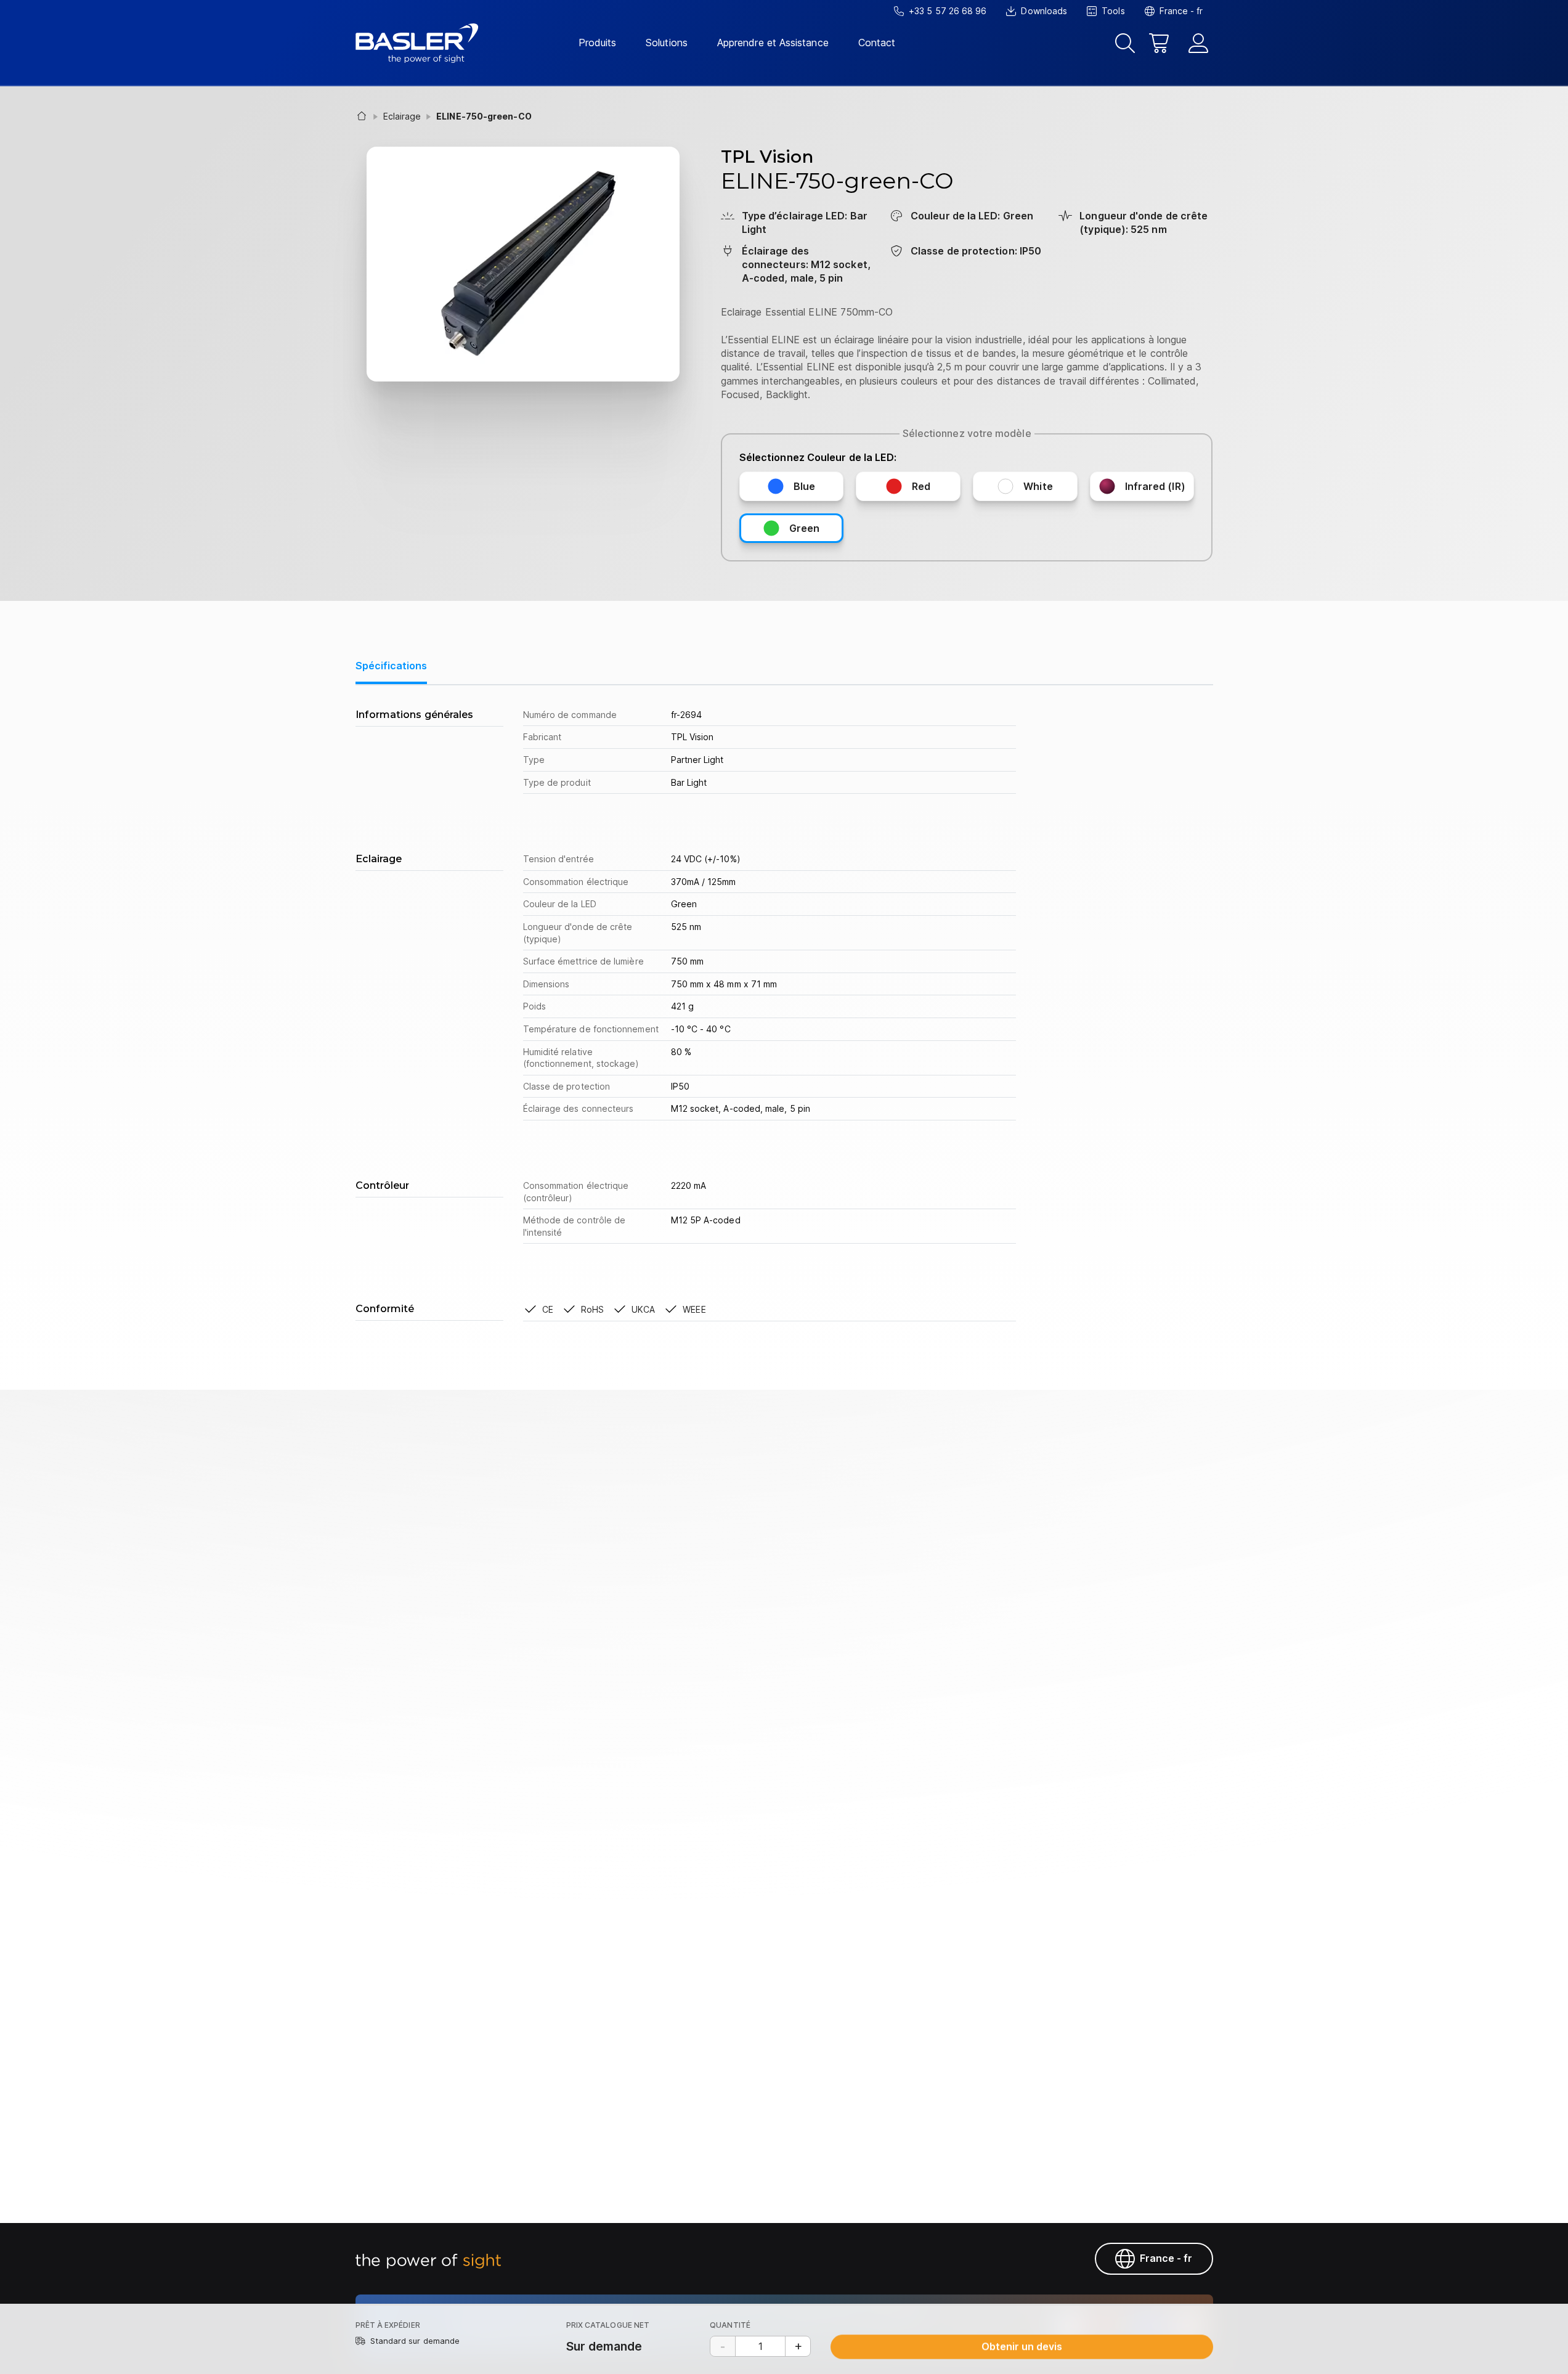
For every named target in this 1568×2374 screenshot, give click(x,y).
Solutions (667, 43)
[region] (784, 1017)
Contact (877, 43)
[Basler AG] (417, 43)
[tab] (391, 672)
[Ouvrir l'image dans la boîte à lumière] (523, 264)
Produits (598, 43)
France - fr (1166, 2258)
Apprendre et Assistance (773, 43)
